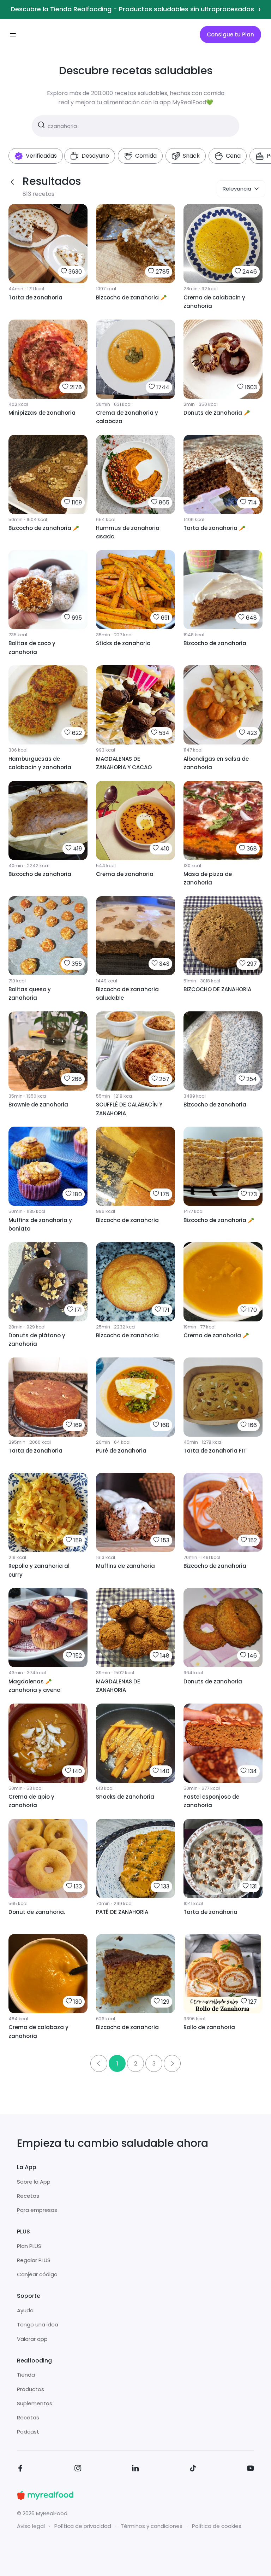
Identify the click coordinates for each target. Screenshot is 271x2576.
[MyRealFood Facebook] (20, 2469)
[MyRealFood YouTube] (251, 2469)
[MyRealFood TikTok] (193, 2469)
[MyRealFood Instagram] (78, 2469)
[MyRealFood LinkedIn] (135, 2469)
